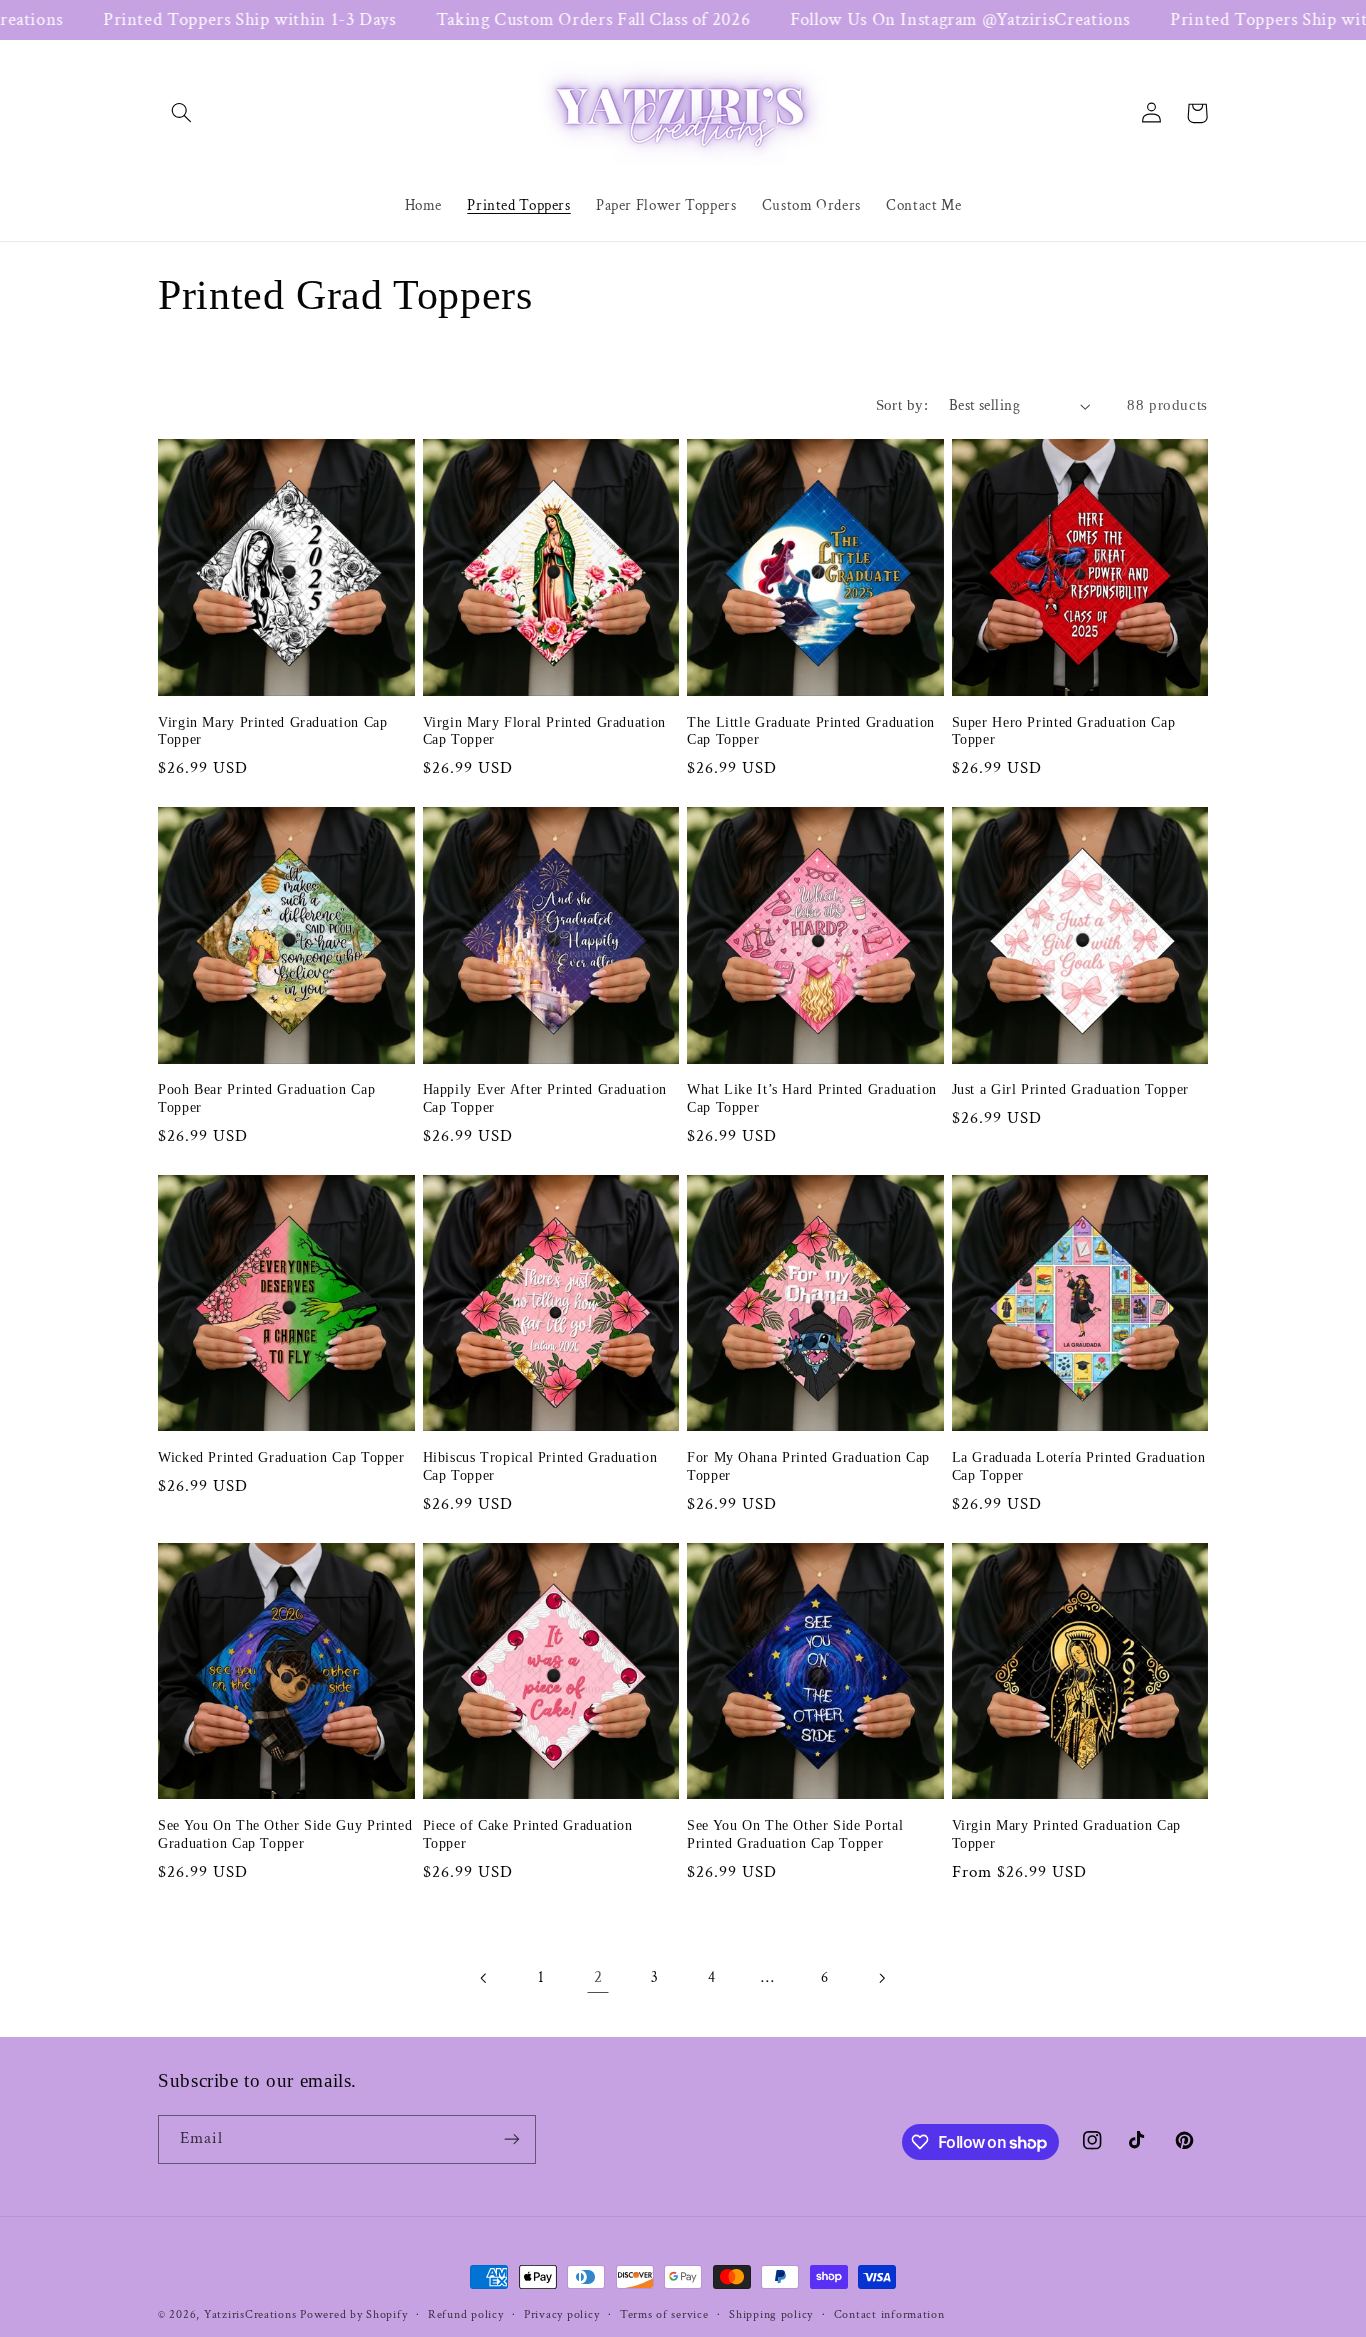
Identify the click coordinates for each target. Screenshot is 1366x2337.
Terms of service (664, 2314)
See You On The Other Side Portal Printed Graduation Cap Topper (795, 1834)
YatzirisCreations (250, 2314)
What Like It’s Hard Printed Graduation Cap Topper (812, 1098)
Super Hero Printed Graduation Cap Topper (1064, 731)
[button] (181, 113)
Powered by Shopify (353, 2314)
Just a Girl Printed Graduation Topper (1070, 1089)
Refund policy (466, 2314)
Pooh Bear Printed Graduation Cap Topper (266, 1098)
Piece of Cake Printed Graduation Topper (528, 1834)
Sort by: (902, 405)
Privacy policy (561, 2314)
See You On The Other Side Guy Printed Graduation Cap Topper (285, 1834)
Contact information (889, 2314)
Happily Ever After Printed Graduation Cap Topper (545, 1098)
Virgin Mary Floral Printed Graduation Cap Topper (544, 731)
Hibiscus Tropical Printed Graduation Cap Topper (540, 1466)
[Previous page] (485, 1978)
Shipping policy (771, 2314)
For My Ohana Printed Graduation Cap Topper (808, 1466)
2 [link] (598, 1977)
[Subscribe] (512, 2139)
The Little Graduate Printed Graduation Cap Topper (811, 731)
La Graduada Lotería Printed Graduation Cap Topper (1079, 1466)
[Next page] (881, 1978)
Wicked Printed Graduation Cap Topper (281, 1457)
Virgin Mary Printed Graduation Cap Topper (272, 731)
